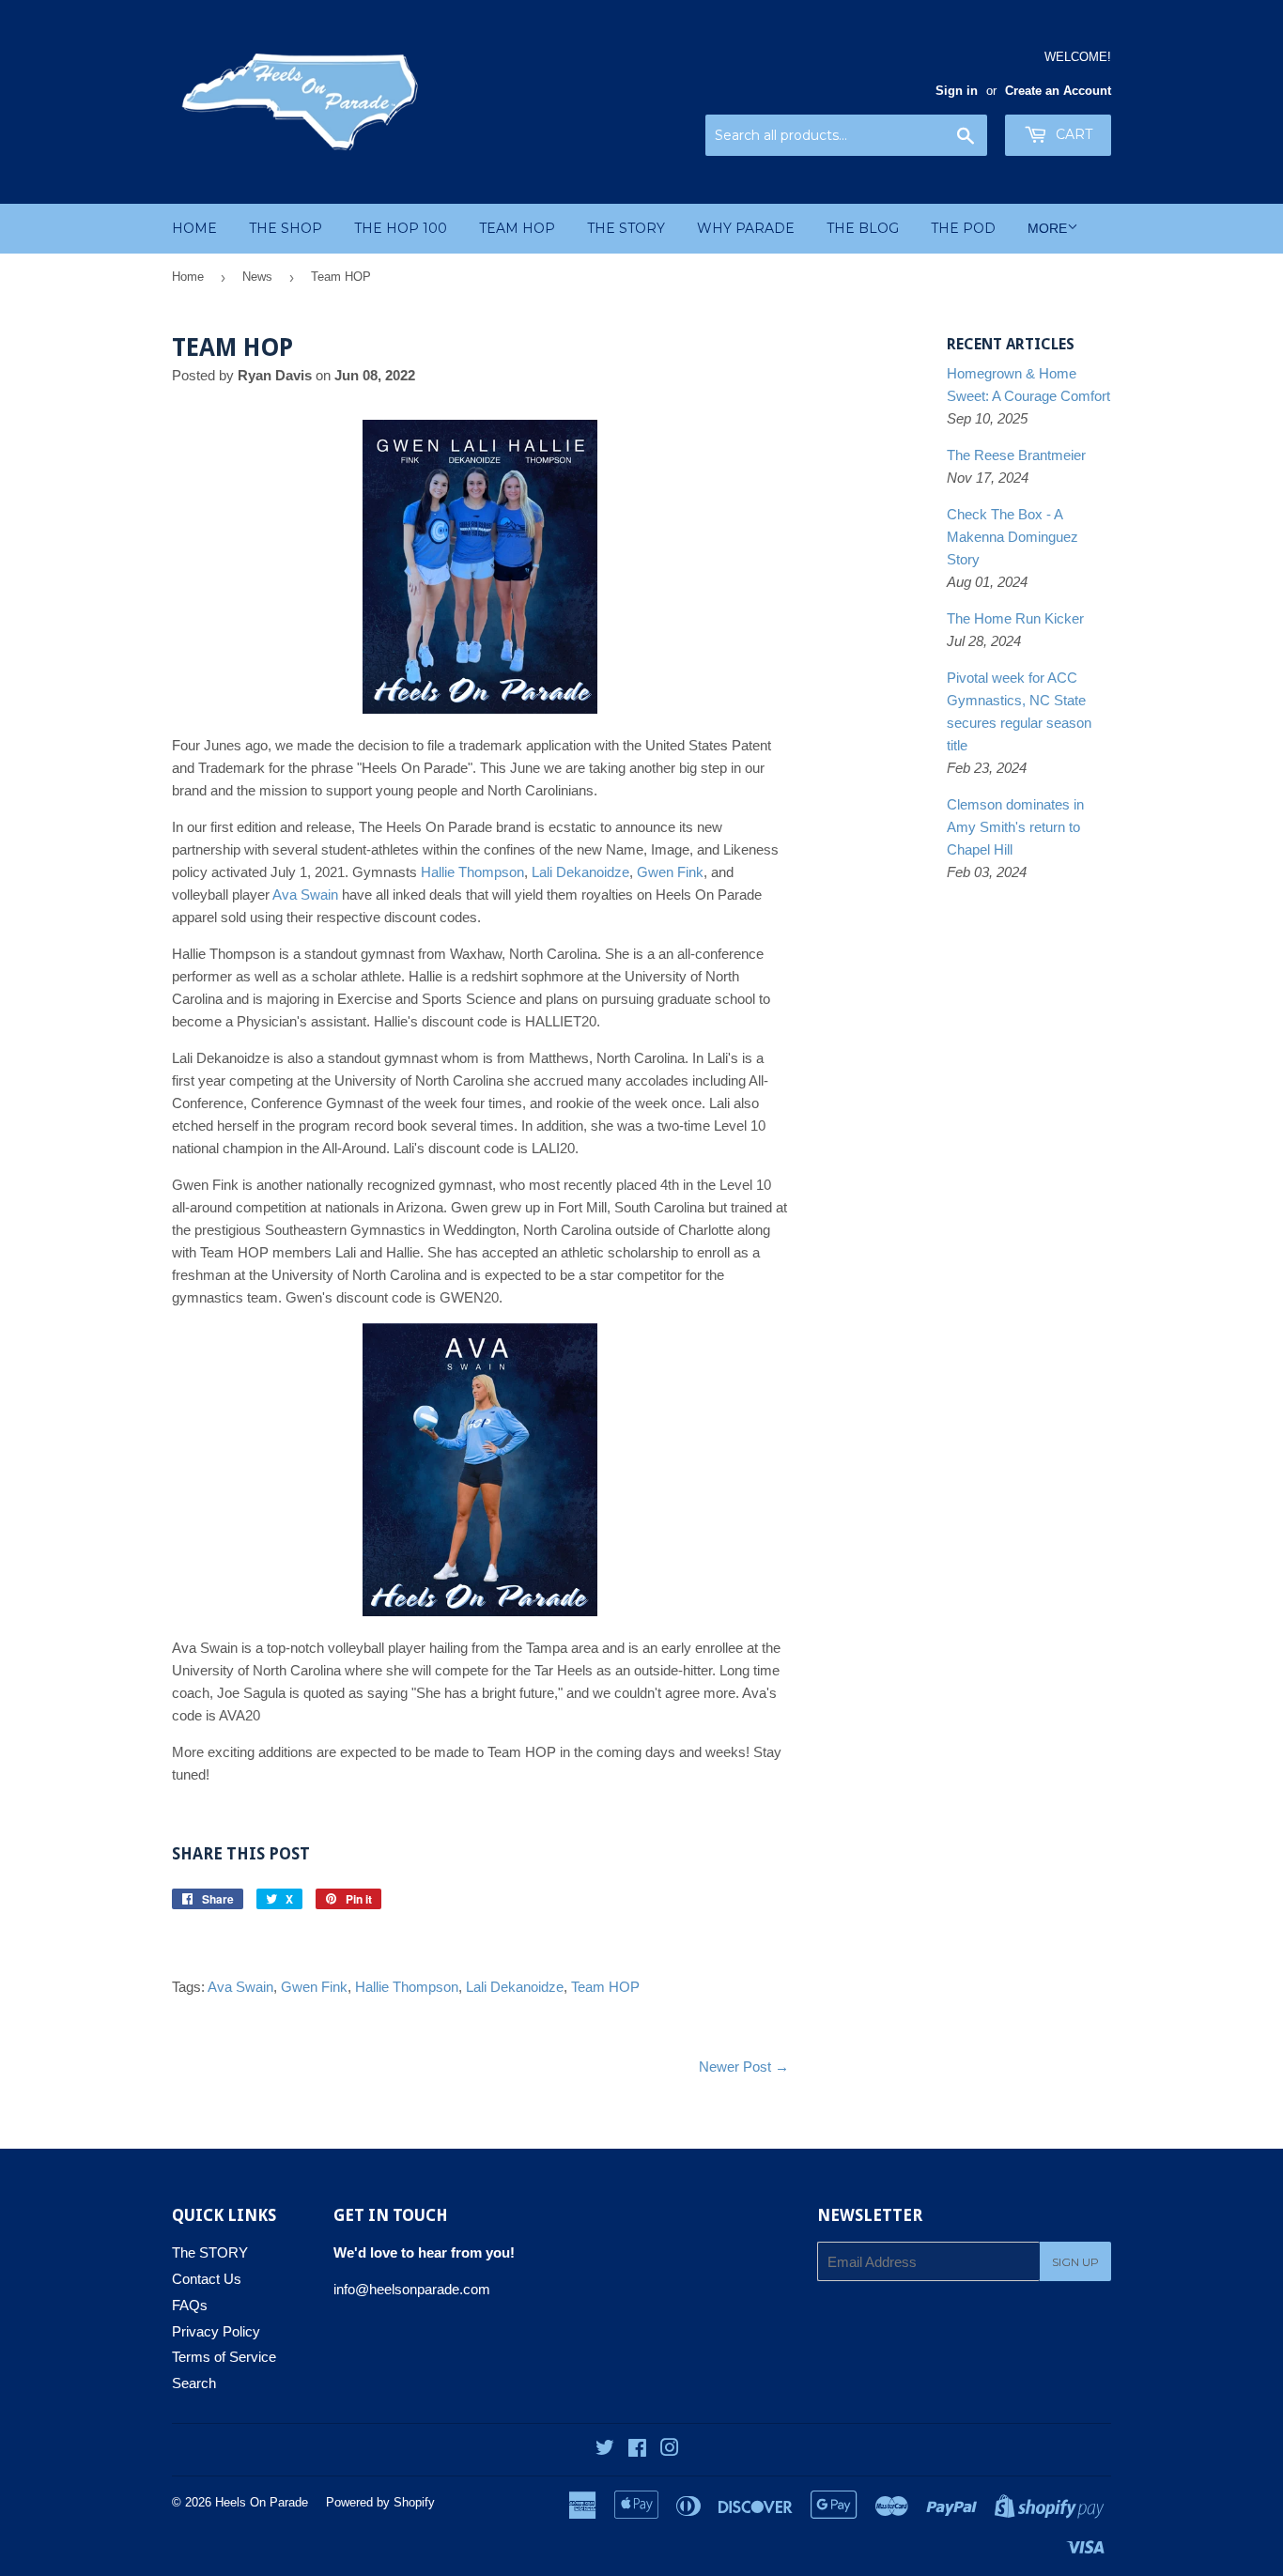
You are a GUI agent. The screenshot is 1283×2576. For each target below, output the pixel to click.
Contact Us (207, 2279)
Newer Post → (744, 2067)
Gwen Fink (670, 872)
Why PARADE (746, 228)
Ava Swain (305, 895)
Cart (1072, 134)
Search (194, 2383)
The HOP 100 (401, 228)
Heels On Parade (262, 2502)
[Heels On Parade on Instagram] (670, 2450)
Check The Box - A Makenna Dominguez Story (1012, 537)
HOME (194, 228)
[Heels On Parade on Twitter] (605, 2450)
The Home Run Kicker (1015, 618)
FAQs (190, 2305)
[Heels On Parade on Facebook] (637, 2450)
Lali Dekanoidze (580, 872)
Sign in (957, 91)
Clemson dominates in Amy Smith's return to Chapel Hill (1015, 827)
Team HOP (517, 228)
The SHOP (286, 228)
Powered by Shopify (380, 2502)
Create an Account (1058, 91)
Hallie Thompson (472, 872)
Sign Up (1075, 2262)
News (257, 277)
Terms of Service (224, 2357)
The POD (963, 228)
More (1047, 228)
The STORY (626, 228)
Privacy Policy (216, 2331)
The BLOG (863, 228)
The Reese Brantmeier (1016, 455)
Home (188, 277)
